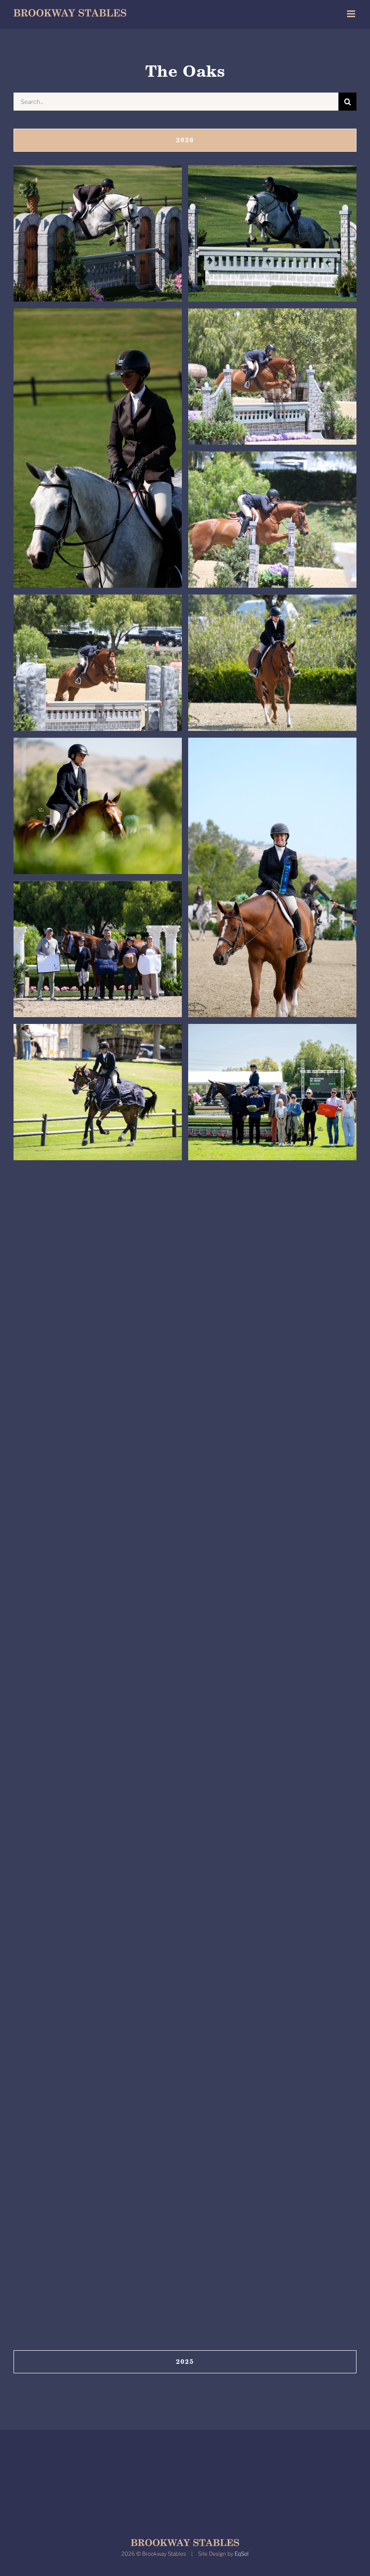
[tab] (185, 140)
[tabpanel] (185, 1253)
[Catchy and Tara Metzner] (98, 234)
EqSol (242, 2554)
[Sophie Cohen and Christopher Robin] (98, 1665)
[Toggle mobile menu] (352, 14)
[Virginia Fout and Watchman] (272, 377)
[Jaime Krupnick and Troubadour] (98, 1092)
